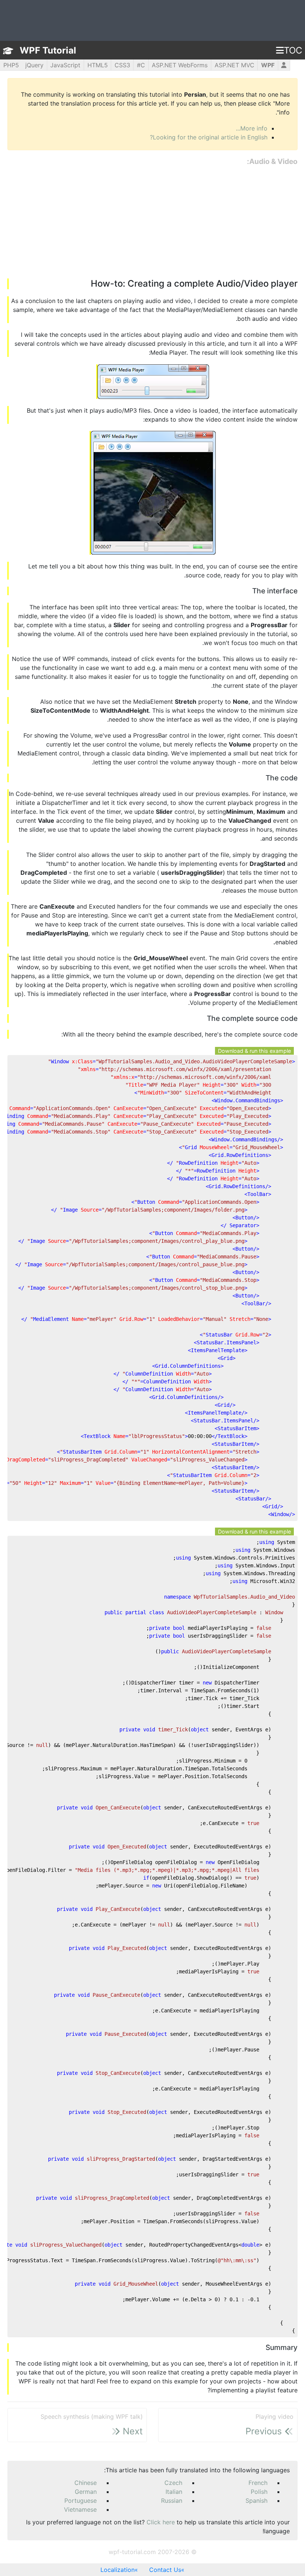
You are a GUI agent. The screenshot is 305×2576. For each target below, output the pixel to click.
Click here (161, 2522)
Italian (174, 2492)
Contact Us (165, 2570)
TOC (293, 50)
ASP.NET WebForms (180, 65)
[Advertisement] (152, 223)
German (86, 2492)
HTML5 (98, 65)
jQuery (34, 65)
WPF (268, 65)
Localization (118, 2570)
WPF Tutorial (48, 50)
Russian (172, 2501)
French (258, 2483)
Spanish (256, 2501)
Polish (259, 2492)
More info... (252, 128)
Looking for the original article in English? (209, 137)
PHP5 (11, 65)
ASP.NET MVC (235, 65)
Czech (173, 2483)
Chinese (86, 2483)
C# (141, 65)
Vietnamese (80, 2509)
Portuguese (81, 2501)
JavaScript (65, 65)
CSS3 (122, 65)
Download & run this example (254, 1051)
